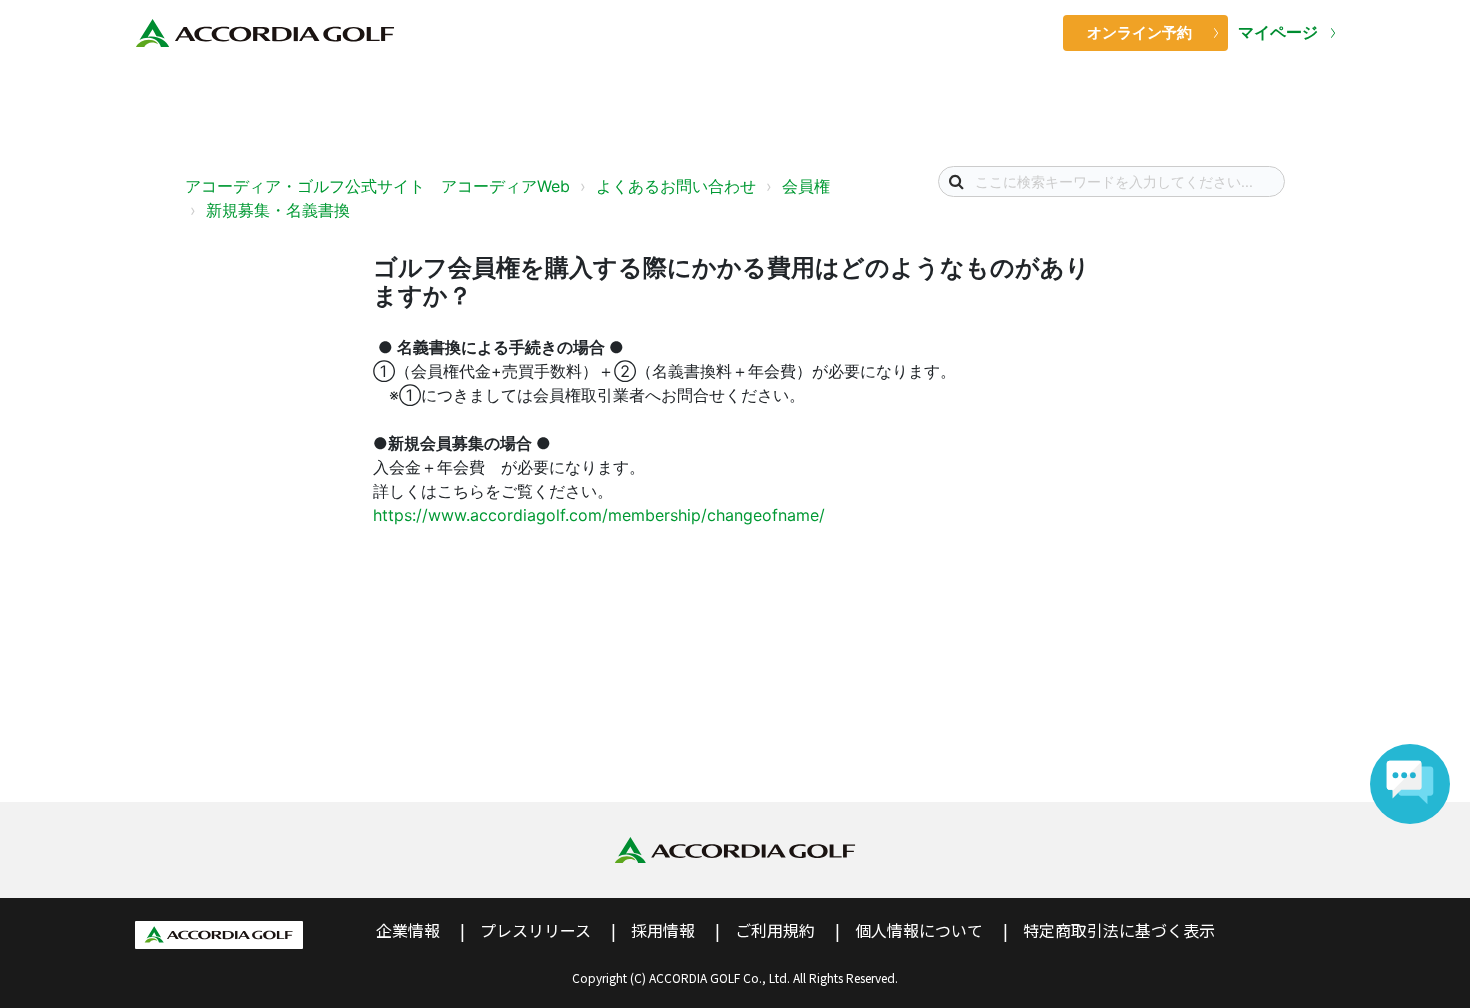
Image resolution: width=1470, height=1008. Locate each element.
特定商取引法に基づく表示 (1119, 930)
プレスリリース (535, 930)
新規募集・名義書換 (278, 210)
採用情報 (663, 930)
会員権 (806, 186)
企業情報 (408, 930)
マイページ (1279, 32)
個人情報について (919, 930)
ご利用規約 (775, 930)
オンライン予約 (1139, 32)
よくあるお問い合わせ (676, 186)
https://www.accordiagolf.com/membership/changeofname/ (599, 515)
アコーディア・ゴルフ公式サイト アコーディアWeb (377, 186)
